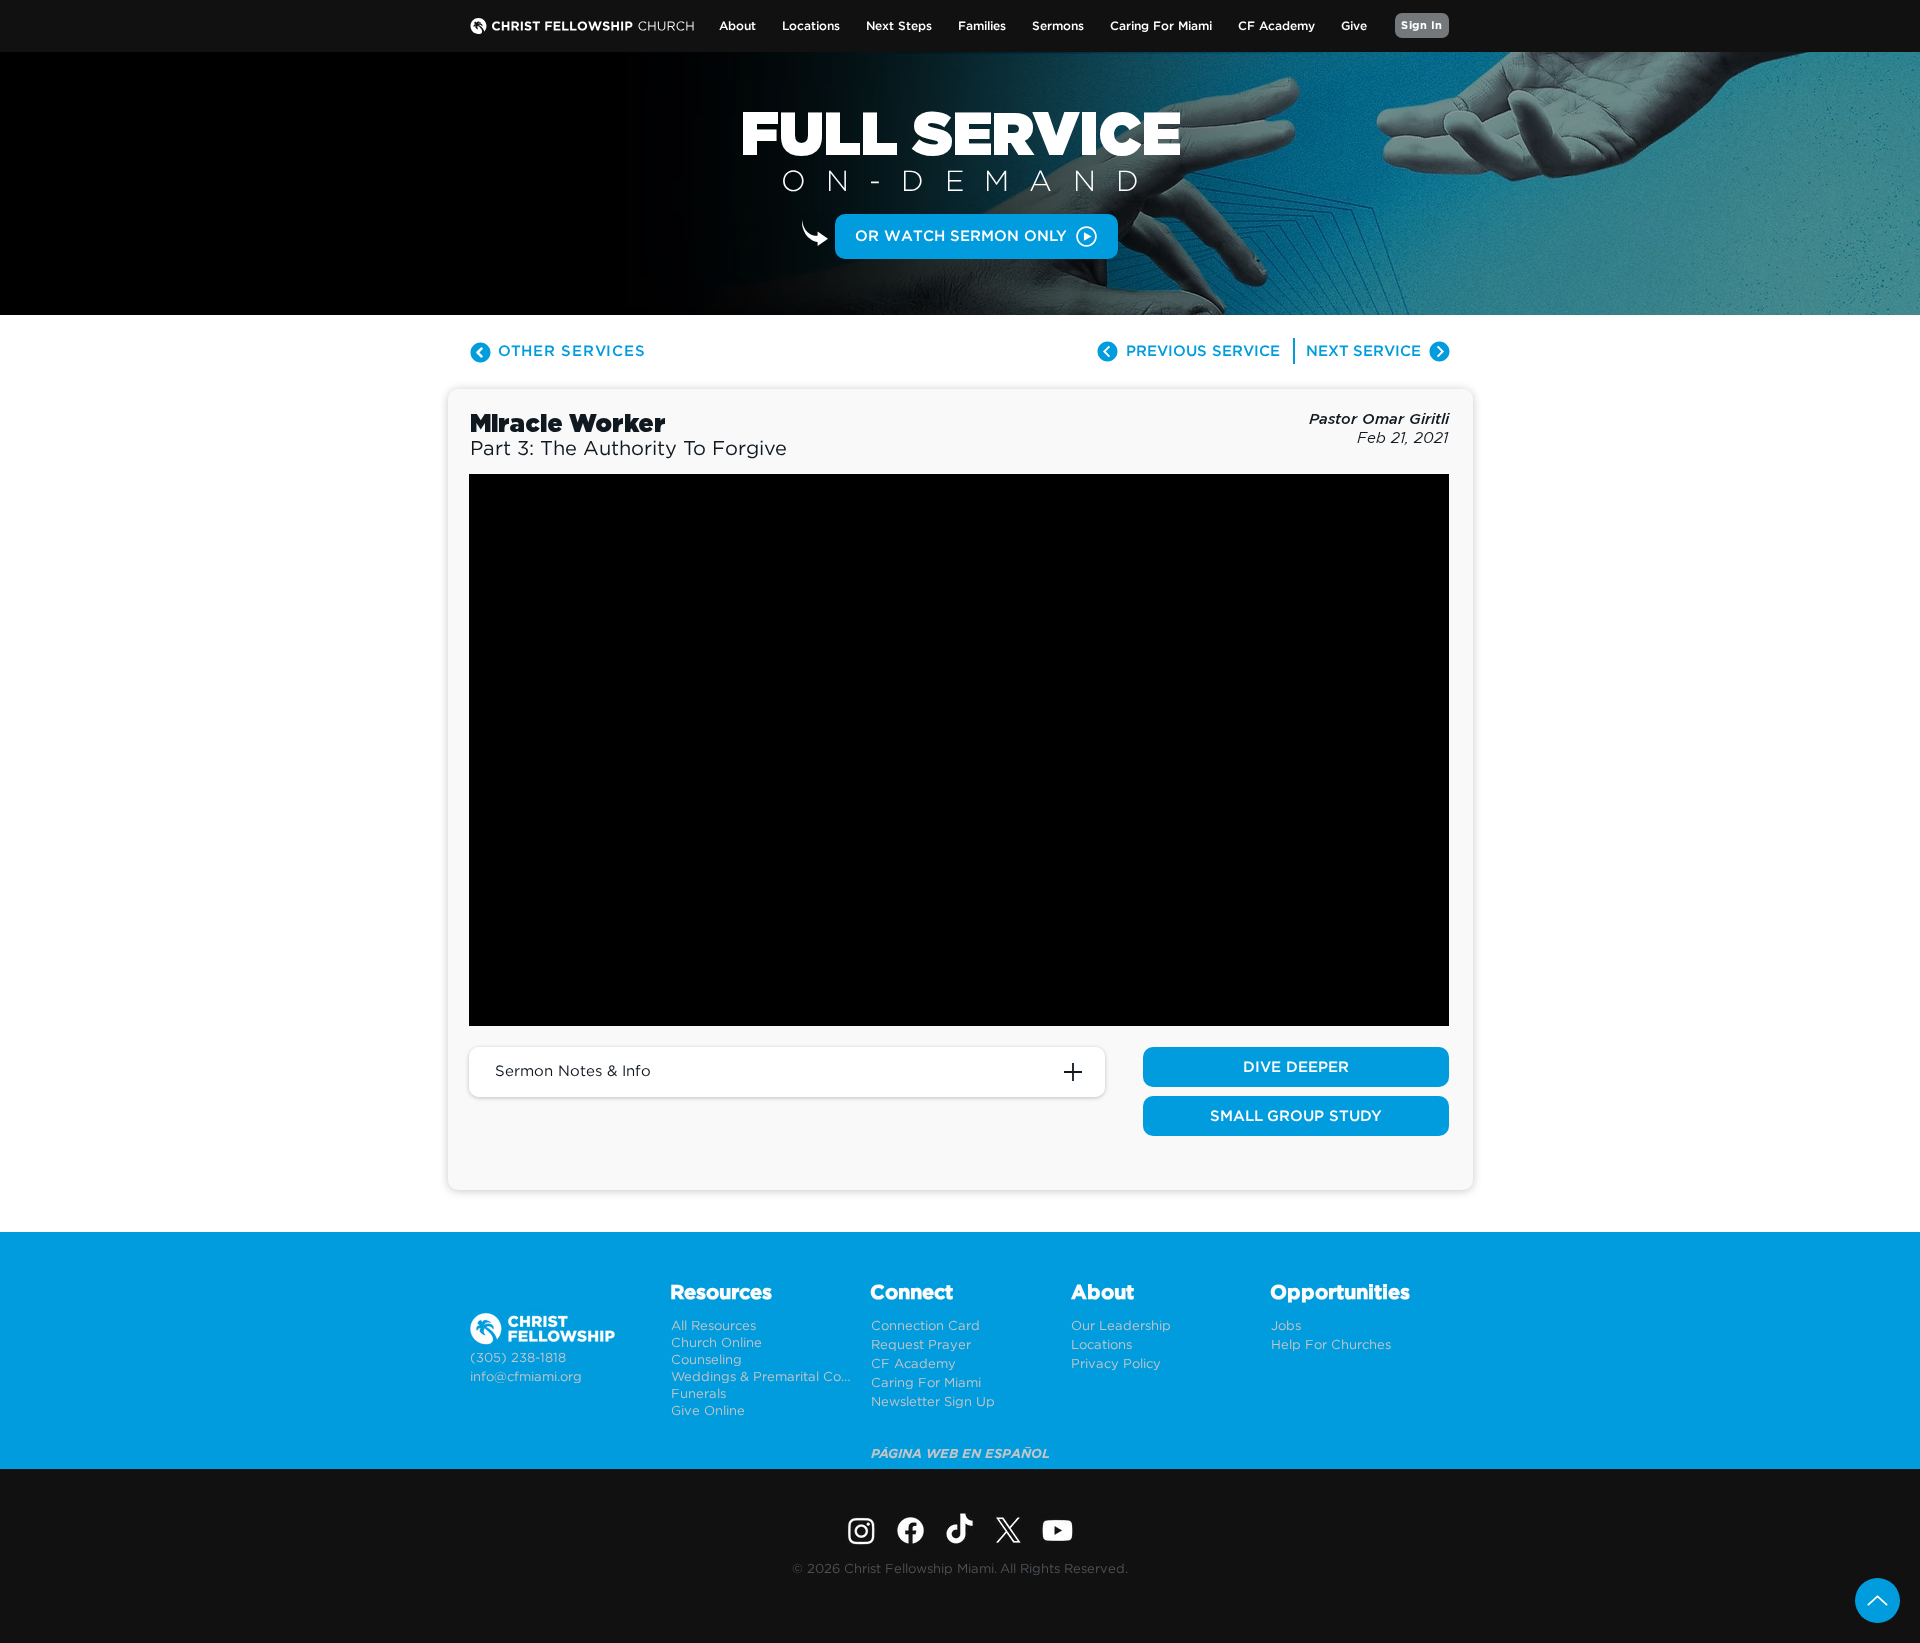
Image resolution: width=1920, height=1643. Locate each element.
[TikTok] (959, 1530)
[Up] (1877, 1600)
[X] (1008, 1530)
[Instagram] (861, 1530)
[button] (737, 26)
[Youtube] (1057, 1530)
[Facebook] (910, 1530)
